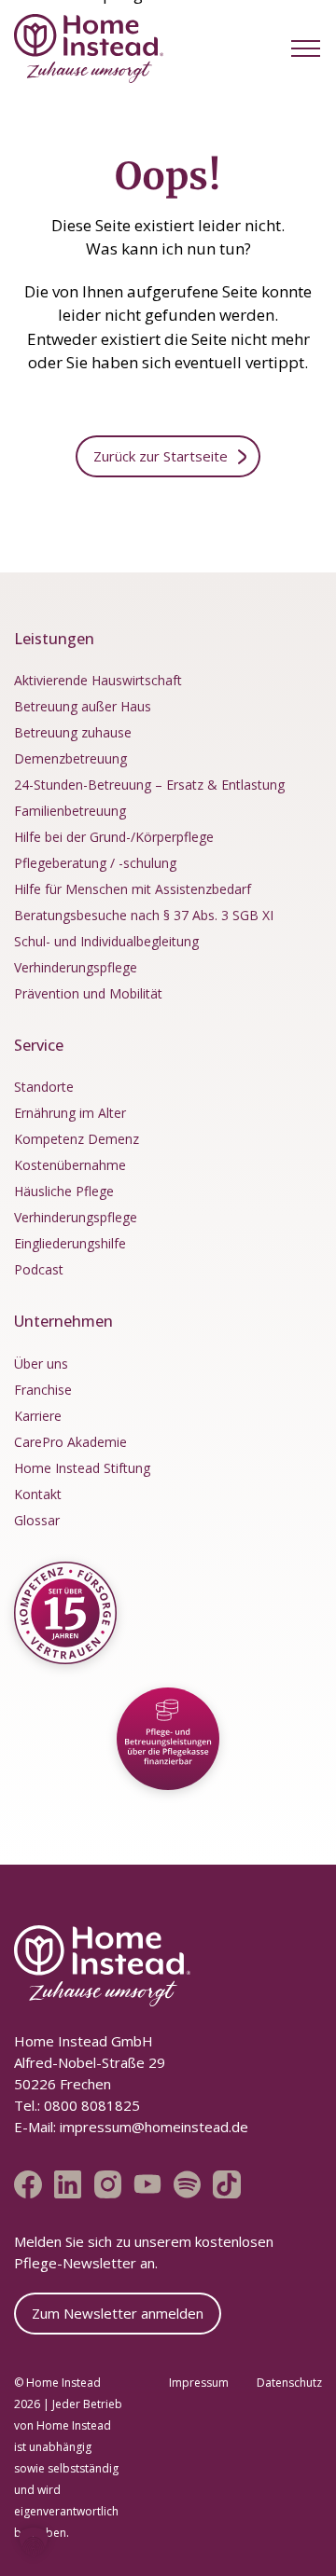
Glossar (37, 1520)
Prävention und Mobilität (88, 993)
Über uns (41, 1364)
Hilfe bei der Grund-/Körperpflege (114, 837)
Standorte (44, 1087)
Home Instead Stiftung (82, 1468)
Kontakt (38, 1494)
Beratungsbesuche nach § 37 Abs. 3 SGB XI (144, 915)
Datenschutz (289, 2383)
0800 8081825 (90, 2105)
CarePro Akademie (70, 1442)
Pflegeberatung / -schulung (95, 863)
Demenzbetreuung (70, 758)
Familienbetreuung (70, 811)
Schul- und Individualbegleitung (106, 941)
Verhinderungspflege (76, 967)
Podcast (39, 1269)
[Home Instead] (89, 48)
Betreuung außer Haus (83, 706)
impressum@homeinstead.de (154, 2127)
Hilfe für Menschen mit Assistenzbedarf (133, 889)
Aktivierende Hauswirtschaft (98, 680)
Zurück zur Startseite (161, 456)
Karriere (38, 1416)
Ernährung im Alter (70, 1113)
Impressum (199, 2383)
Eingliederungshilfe (70, 1243)
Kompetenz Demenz (77, 1139)
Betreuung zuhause (73, 732)
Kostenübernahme (70, 1165)
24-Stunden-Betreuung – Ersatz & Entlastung (149, 785)
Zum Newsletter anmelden (118, 2313)
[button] (306, 48)
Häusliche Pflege (64, 1191)
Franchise (43, 1390)
